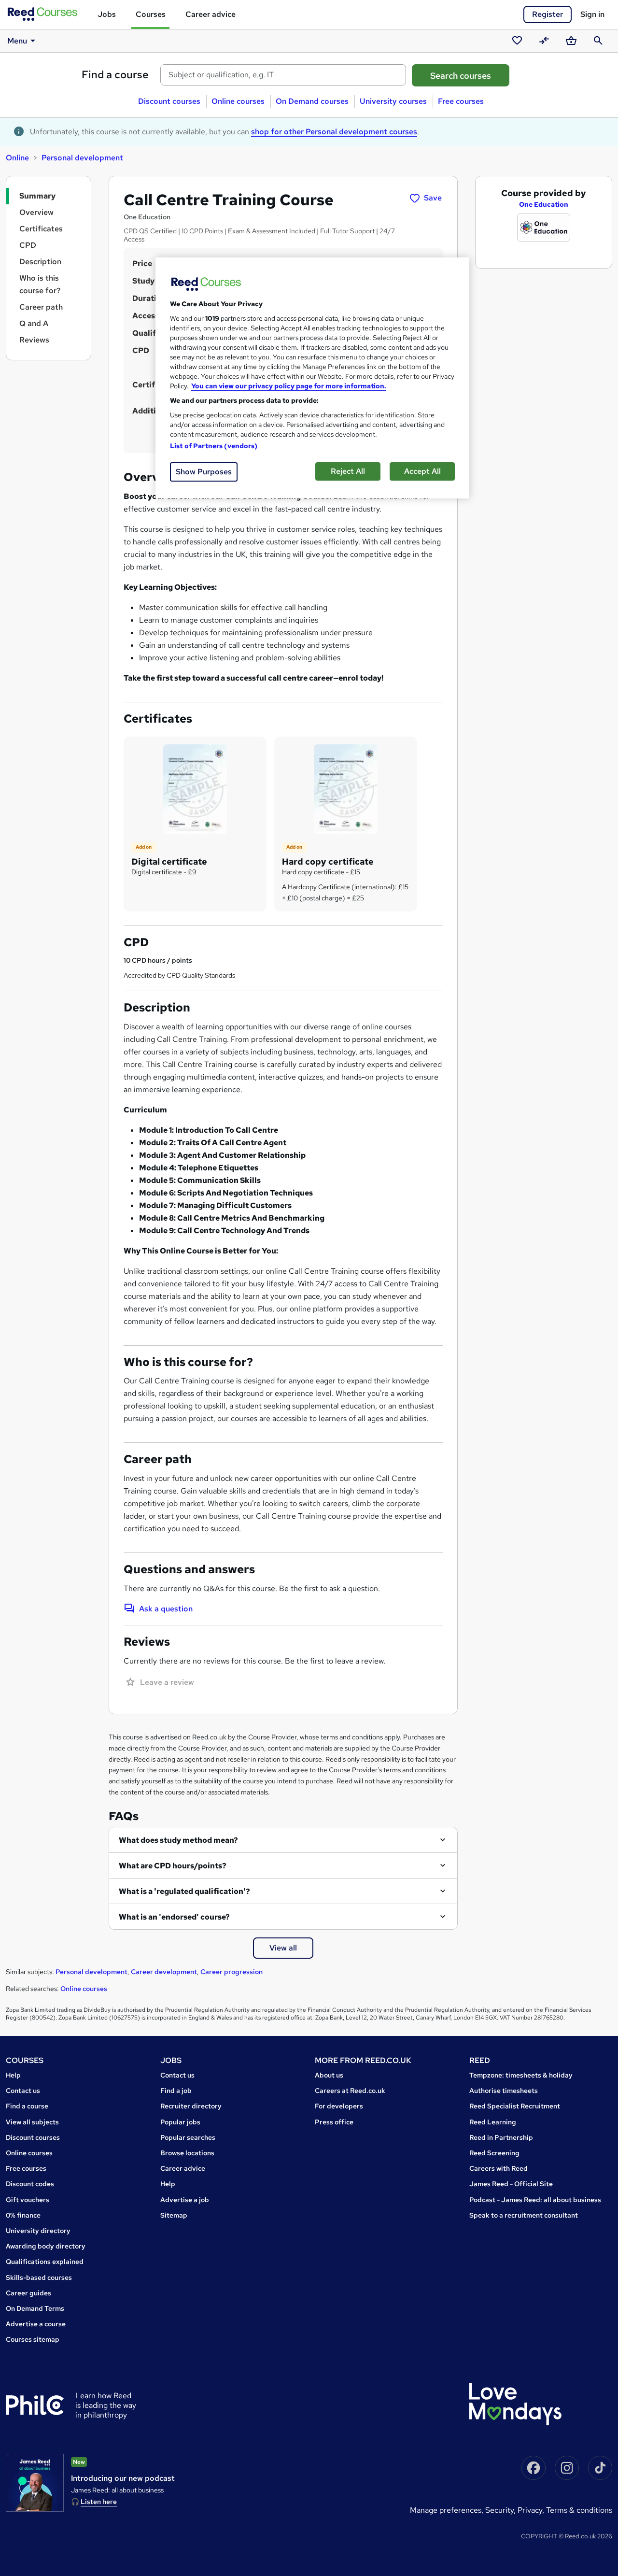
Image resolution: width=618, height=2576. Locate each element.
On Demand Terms (35, 2308)
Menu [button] (17, 41)
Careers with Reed (499, 2168)
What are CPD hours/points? (173, 1866)
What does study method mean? (178, 1840)
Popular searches (188, 2137)
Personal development (82, 158)
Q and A (34, 323)
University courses (393, 101)
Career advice (211, 14)
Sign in (592, 14)
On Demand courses (312, 101)
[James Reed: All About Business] (35, 2483)
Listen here (99, 2502)
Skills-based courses (39, 2277)
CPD (28, 245)
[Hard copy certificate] (346, 789)
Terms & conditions (579, 2510)
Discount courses (169, 101)
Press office (334, 2122)
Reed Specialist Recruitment (515, 2106)
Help (13, 2075)
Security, (501, 2510)
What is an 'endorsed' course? (174, 1917)
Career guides (28, 2293)
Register (548, 14)
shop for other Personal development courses (334, 132)
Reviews (34, 340)
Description (40, 262)
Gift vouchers (28, 2200)
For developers (339, 2106)
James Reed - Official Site (511, 2184)
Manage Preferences (446, 2510)
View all (283, 1948)
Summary (37, 196)
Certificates (41, 229)
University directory (38, 2231)
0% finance (23, 2215)
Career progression (232, 1972)
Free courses (461, 101)
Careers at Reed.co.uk (350, 2091)
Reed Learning (493, 2122)
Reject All (348, 471)
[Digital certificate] (195, 789)
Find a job (176, 2091)
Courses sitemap (33, 2339)
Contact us (23, 2091)
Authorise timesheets (504, 2091)
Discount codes (30, 2184)
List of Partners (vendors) (214, 446)
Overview (36, 212)
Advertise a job (185, 2200)
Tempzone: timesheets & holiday (521, 2075)
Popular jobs (180, 2122)
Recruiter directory (191, 2106)
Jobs (107, 14)
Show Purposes (204, 472)
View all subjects (32, 2122)
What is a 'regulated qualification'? (184, 1891)
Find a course (115, 75)
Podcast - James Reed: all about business (535, 2200)
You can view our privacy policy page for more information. (289, 386)
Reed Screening (494, 2153)
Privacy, (532, 2510)
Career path (41, 307)
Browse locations (187, 2153)
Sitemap (174, 2215)
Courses (151, 14)
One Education (544, 204)
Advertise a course (36, 2324)
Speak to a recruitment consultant (524, 2215)
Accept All (422, 471)
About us (329, 2075)
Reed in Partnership (501, 2137)
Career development (164, 1972)
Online (17, 158)
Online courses (238, 101)
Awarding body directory (46, 2246)
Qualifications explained (45, 2262)
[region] (312, 378)
